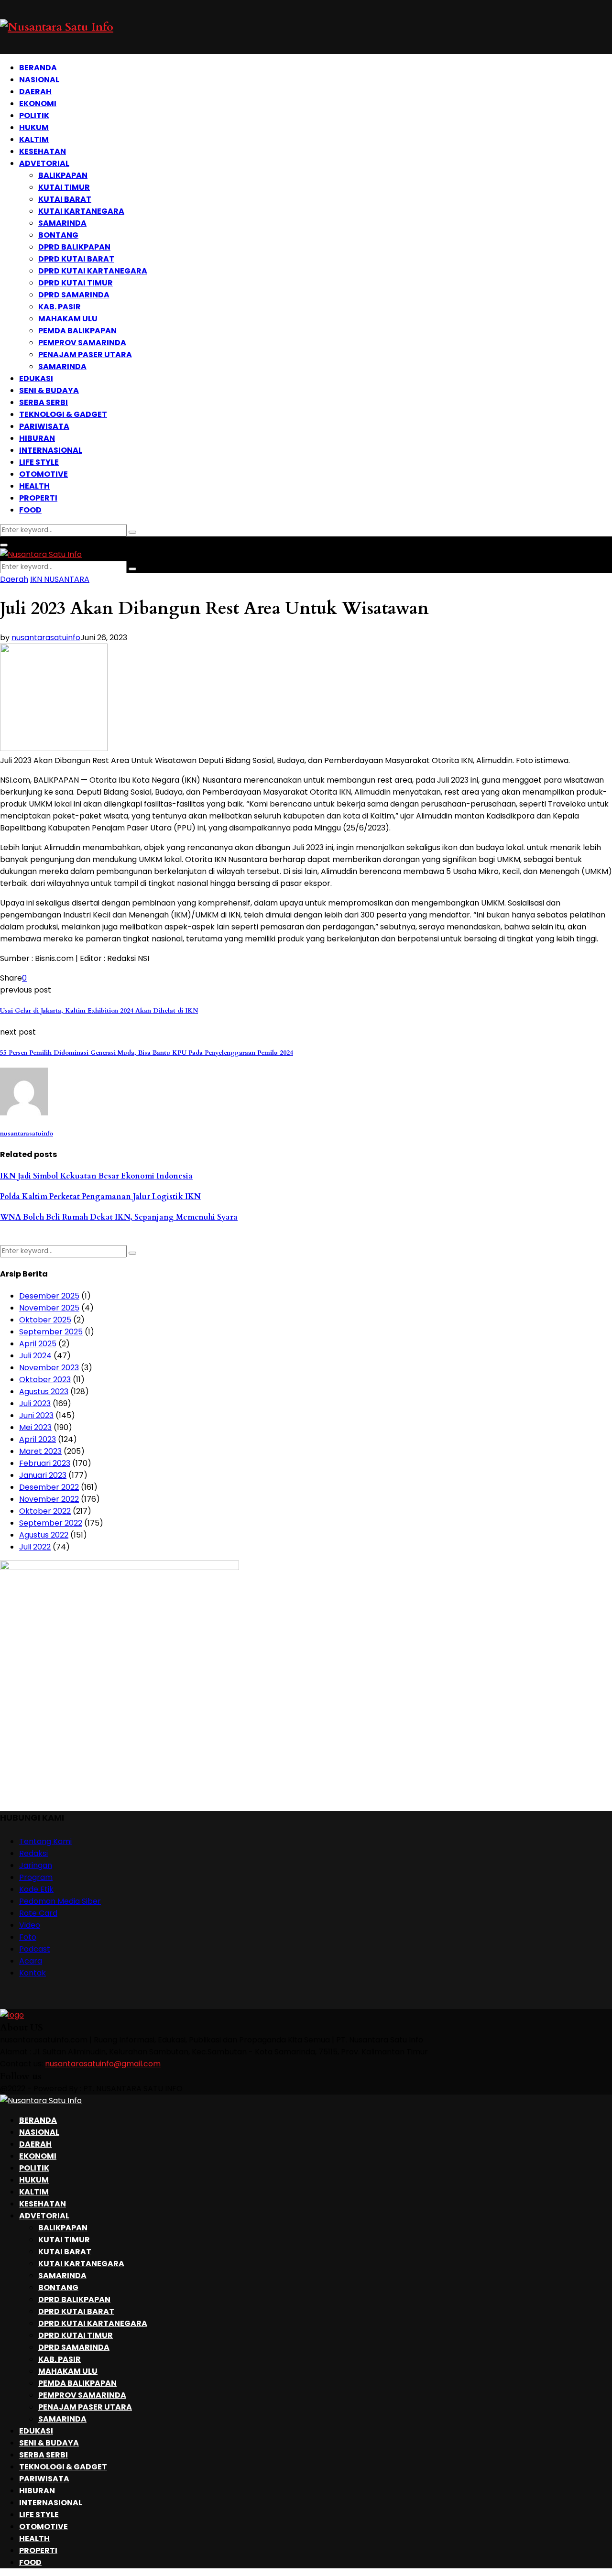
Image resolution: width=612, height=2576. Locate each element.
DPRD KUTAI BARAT (76, 259)
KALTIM (34, 139)
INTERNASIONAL (51, 450)
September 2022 (51, 1523)
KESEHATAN (43, 151)
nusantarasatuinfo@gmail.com (103, 2064)
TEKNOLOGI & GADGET (63, 414)
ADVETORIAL (44, 163)
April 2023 (38, 1439)
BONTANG (58, 235)
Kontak (33, 1973)
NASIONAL (39, 80)
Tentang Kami (45, 1841)
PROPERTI (38, 498)
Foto (28, 1937)
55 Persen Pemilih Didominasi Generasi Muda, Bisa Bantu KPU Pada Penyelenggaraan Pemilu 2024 (147, 1053)
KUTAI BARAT (65, 199)
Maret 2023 (40, 1451)
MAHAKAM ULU (68, 319)
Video (30, 1925)
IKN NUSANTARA (60, 579)
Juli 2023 (35, 1403)
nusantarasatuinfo (46, 638)
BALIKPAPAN (63, 175)
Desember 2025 (49, 1296)
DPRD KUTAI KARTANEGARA (93, 271)
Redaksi (33, 1853)
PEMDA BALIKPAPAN (77, 331)
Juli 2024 (35, 1356)
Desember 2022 (49, 1487)
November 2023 (49, 1368)
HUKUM (34, 127)
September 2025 (51, 1332)
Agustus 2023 (44, 1392)
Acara (31, 1961)
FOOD (30, 510)
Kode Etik (36, 1889)
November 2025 (49, 1308)
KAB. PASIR (60, 307)
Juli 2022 (35, 1547)
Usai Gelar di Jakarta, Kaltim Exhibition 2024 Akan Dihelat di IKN (99, 1011)
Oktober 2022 (45, 1511)
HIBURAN (37, 438)
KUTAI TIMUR (64, 187)
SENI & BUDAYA (49, 390)
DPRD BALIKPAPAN (74, 247)
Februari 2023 (45, 1463)
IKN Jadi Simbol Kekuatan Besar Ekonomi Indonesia (96, 1176)
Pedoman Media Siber (60, 1901)
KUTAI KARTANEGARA (81, 211)
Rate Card (38, 1913)
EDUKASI (36, 378)
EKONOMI (38, 104)
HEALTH (34, 486)
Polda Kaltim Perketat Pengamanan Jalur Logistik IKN (100, 1197)
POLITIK (34, 115)
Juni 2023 (36, 1415)
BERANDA (38, 68)
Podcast (35, 1949)
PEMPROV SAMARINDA (82, 343)
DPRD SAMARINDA (74, 295)
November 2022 (49, 1499)
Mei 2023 (35, 1427)
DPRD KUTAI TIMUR (76, 283)
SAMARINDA (62, 223)
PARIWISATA (44, 426)
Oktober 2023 (45, 1380)
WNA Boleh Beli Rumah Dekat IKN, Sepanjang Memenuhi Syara (119, 1217)
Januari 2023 (43, 1475)
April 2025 (38, 1344)
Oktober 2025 (45, 1320)
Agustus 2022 (44, 1535)
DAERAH (35, 92)
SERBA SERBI (44, 402)
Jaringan (36, 1865)
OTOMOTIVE (44, 474)
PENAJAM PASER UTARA (85, 355)
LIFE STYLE (39, 462)
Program (36, 1877)
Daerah (14, 579)
